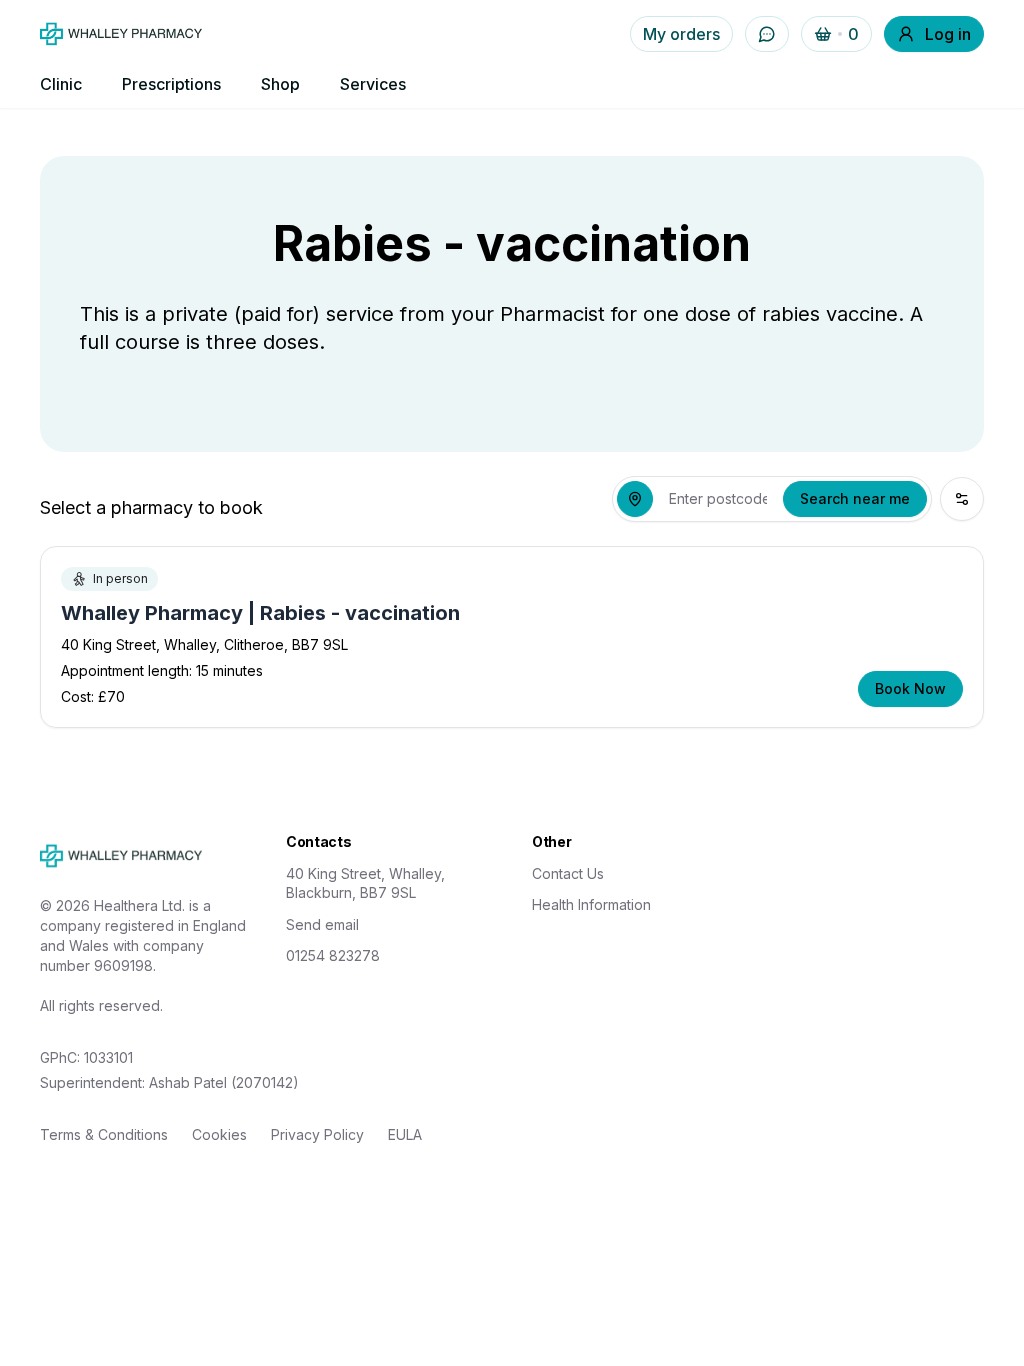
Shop (280, 84)
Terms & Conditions (104, 1134)
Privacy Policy (317, 1134)
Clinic (61, 84)
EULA (405, 1134)
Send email (322, 924)
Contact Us (568, 873)
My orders (681, 34)
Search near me (855, 498)
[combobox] (718, 499)
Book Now (910, 688)
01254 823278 (333, 955)
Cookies (219, 1134)
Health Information (591, 904)
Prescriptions (171, 84)
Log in (948, 34)
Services (373, 84)
